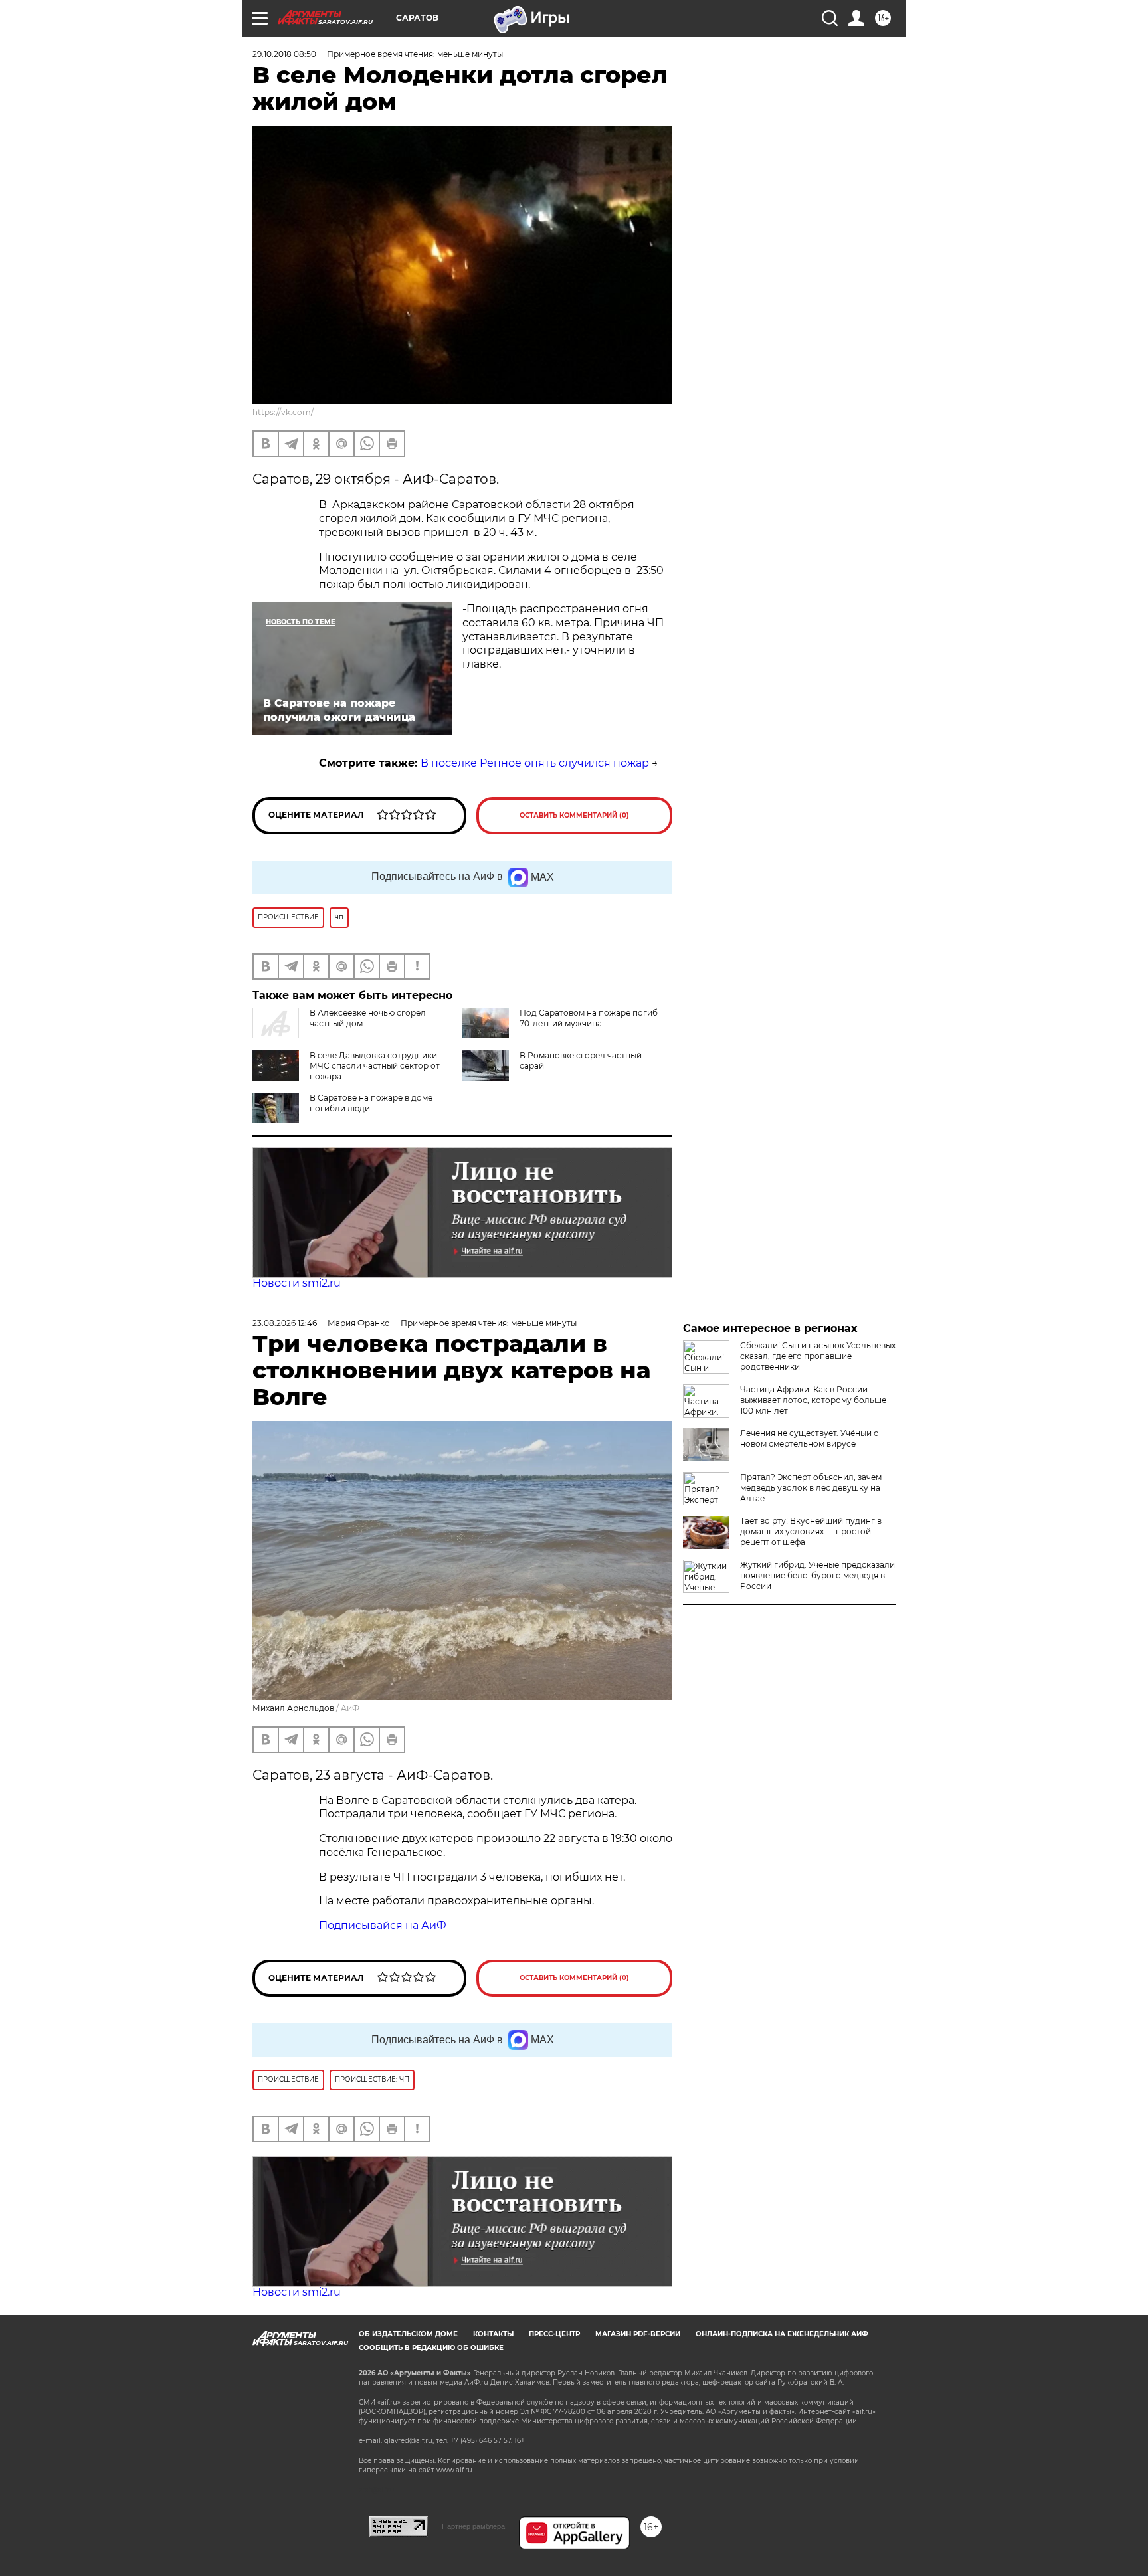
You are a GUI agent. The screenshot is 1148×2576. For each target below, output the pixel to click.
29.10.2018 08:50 (284, 54)
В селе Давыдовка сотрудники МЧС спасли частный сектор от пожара (375, 1066)
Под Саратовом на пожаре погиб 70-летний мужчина (589, 1018)
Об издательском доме (408, 2334)
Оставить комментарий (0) (574, 815)
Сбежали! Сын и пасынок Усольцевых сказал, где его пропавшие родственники (818, 1356)
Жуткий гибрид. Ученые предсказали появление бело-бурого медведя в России (817, 1575)
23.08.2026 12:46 (285, 1323)
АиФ (350, 1708)
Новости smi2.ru (297, 1283)
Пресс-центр (554, 2334)
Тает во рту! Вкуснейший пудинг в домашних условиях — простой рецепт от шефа (811, 1531)
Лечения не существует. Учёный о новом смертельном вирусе (810, 1438)
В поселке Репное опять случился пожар (535, 763)
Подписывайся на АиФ (383, 1925)
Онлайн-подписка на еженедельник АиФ (782, 2334)
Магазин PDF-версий (638, 2334)
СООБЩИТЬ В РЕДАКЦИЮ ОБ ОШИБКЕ (431, 2348)
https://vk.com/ (283, 412)
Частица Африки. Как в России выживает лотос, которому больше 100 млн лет (813, 1400)
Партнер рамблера (473, 2526)
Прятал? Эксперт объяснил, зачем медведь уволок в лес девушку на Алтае (811, 1488)
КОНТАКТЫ (493, 2334)
